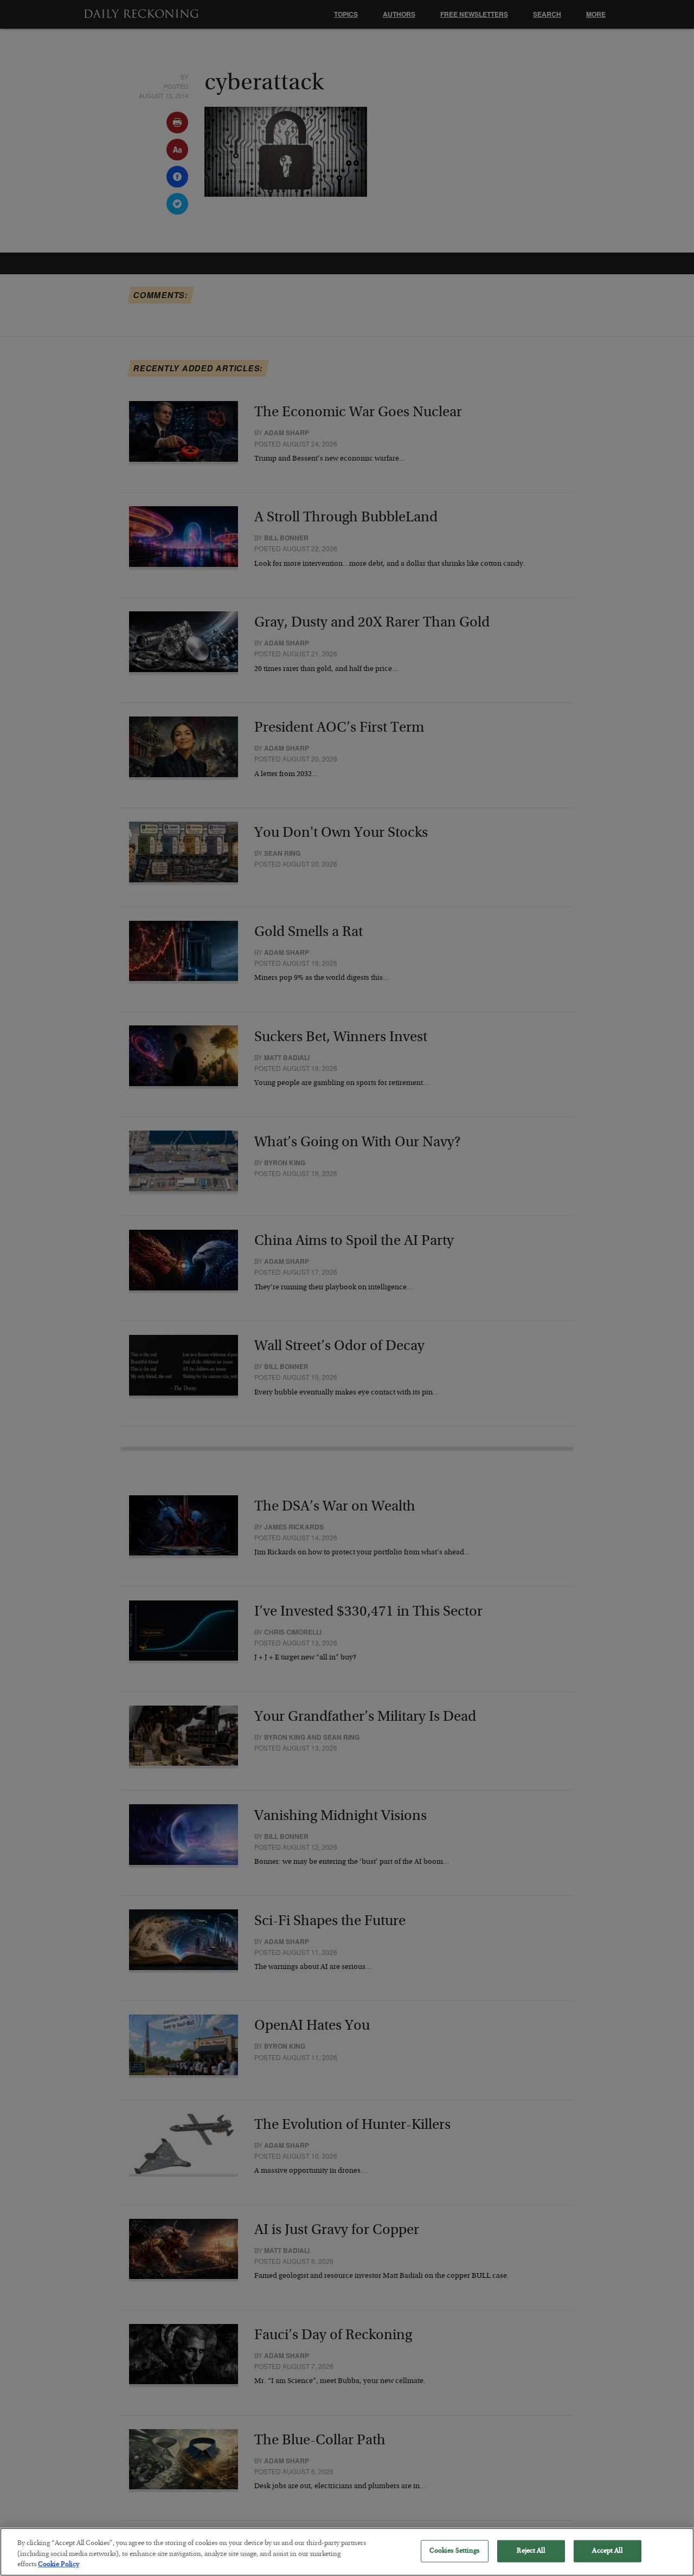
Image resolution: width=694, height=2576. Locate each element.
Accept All (607, 2551)
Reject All (531, 2551)
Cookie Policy (59, 2565)
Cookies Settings (455, 2551)
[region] (347, 2552)
